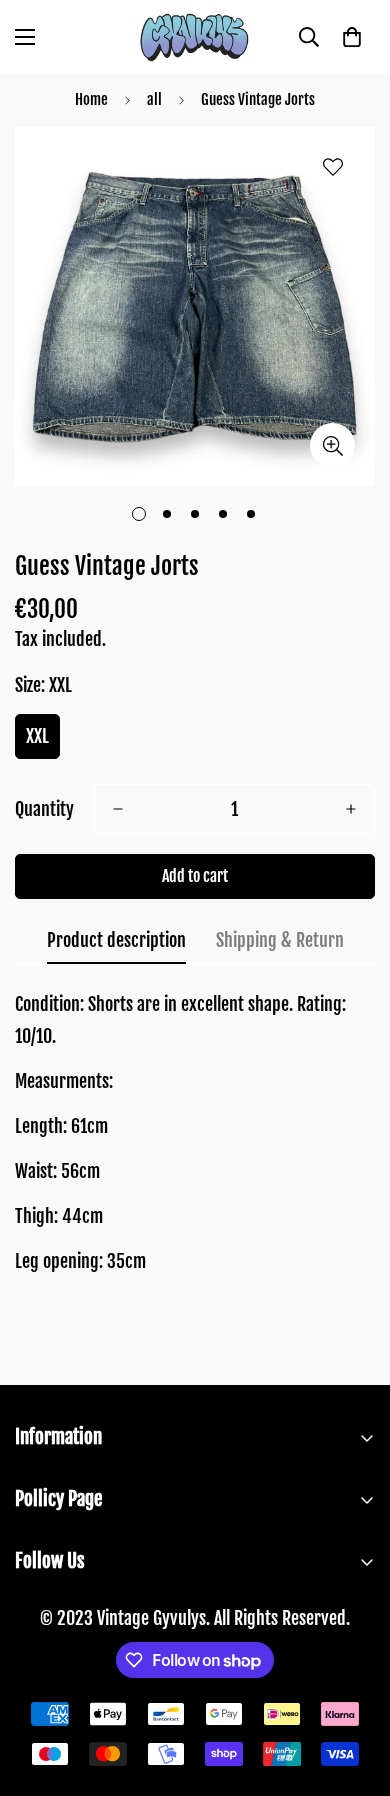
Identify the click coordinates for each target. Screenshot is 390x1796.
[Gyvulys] (195, 37)
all (154, 99)
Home (91, 99)
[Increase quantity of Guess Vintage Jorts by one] (351, 809)
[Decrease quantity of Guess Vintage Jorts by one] (118, 809)
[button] (352, 37)
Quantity (44, 809)
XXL (37, 736)
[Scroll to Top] (354, 1690)
